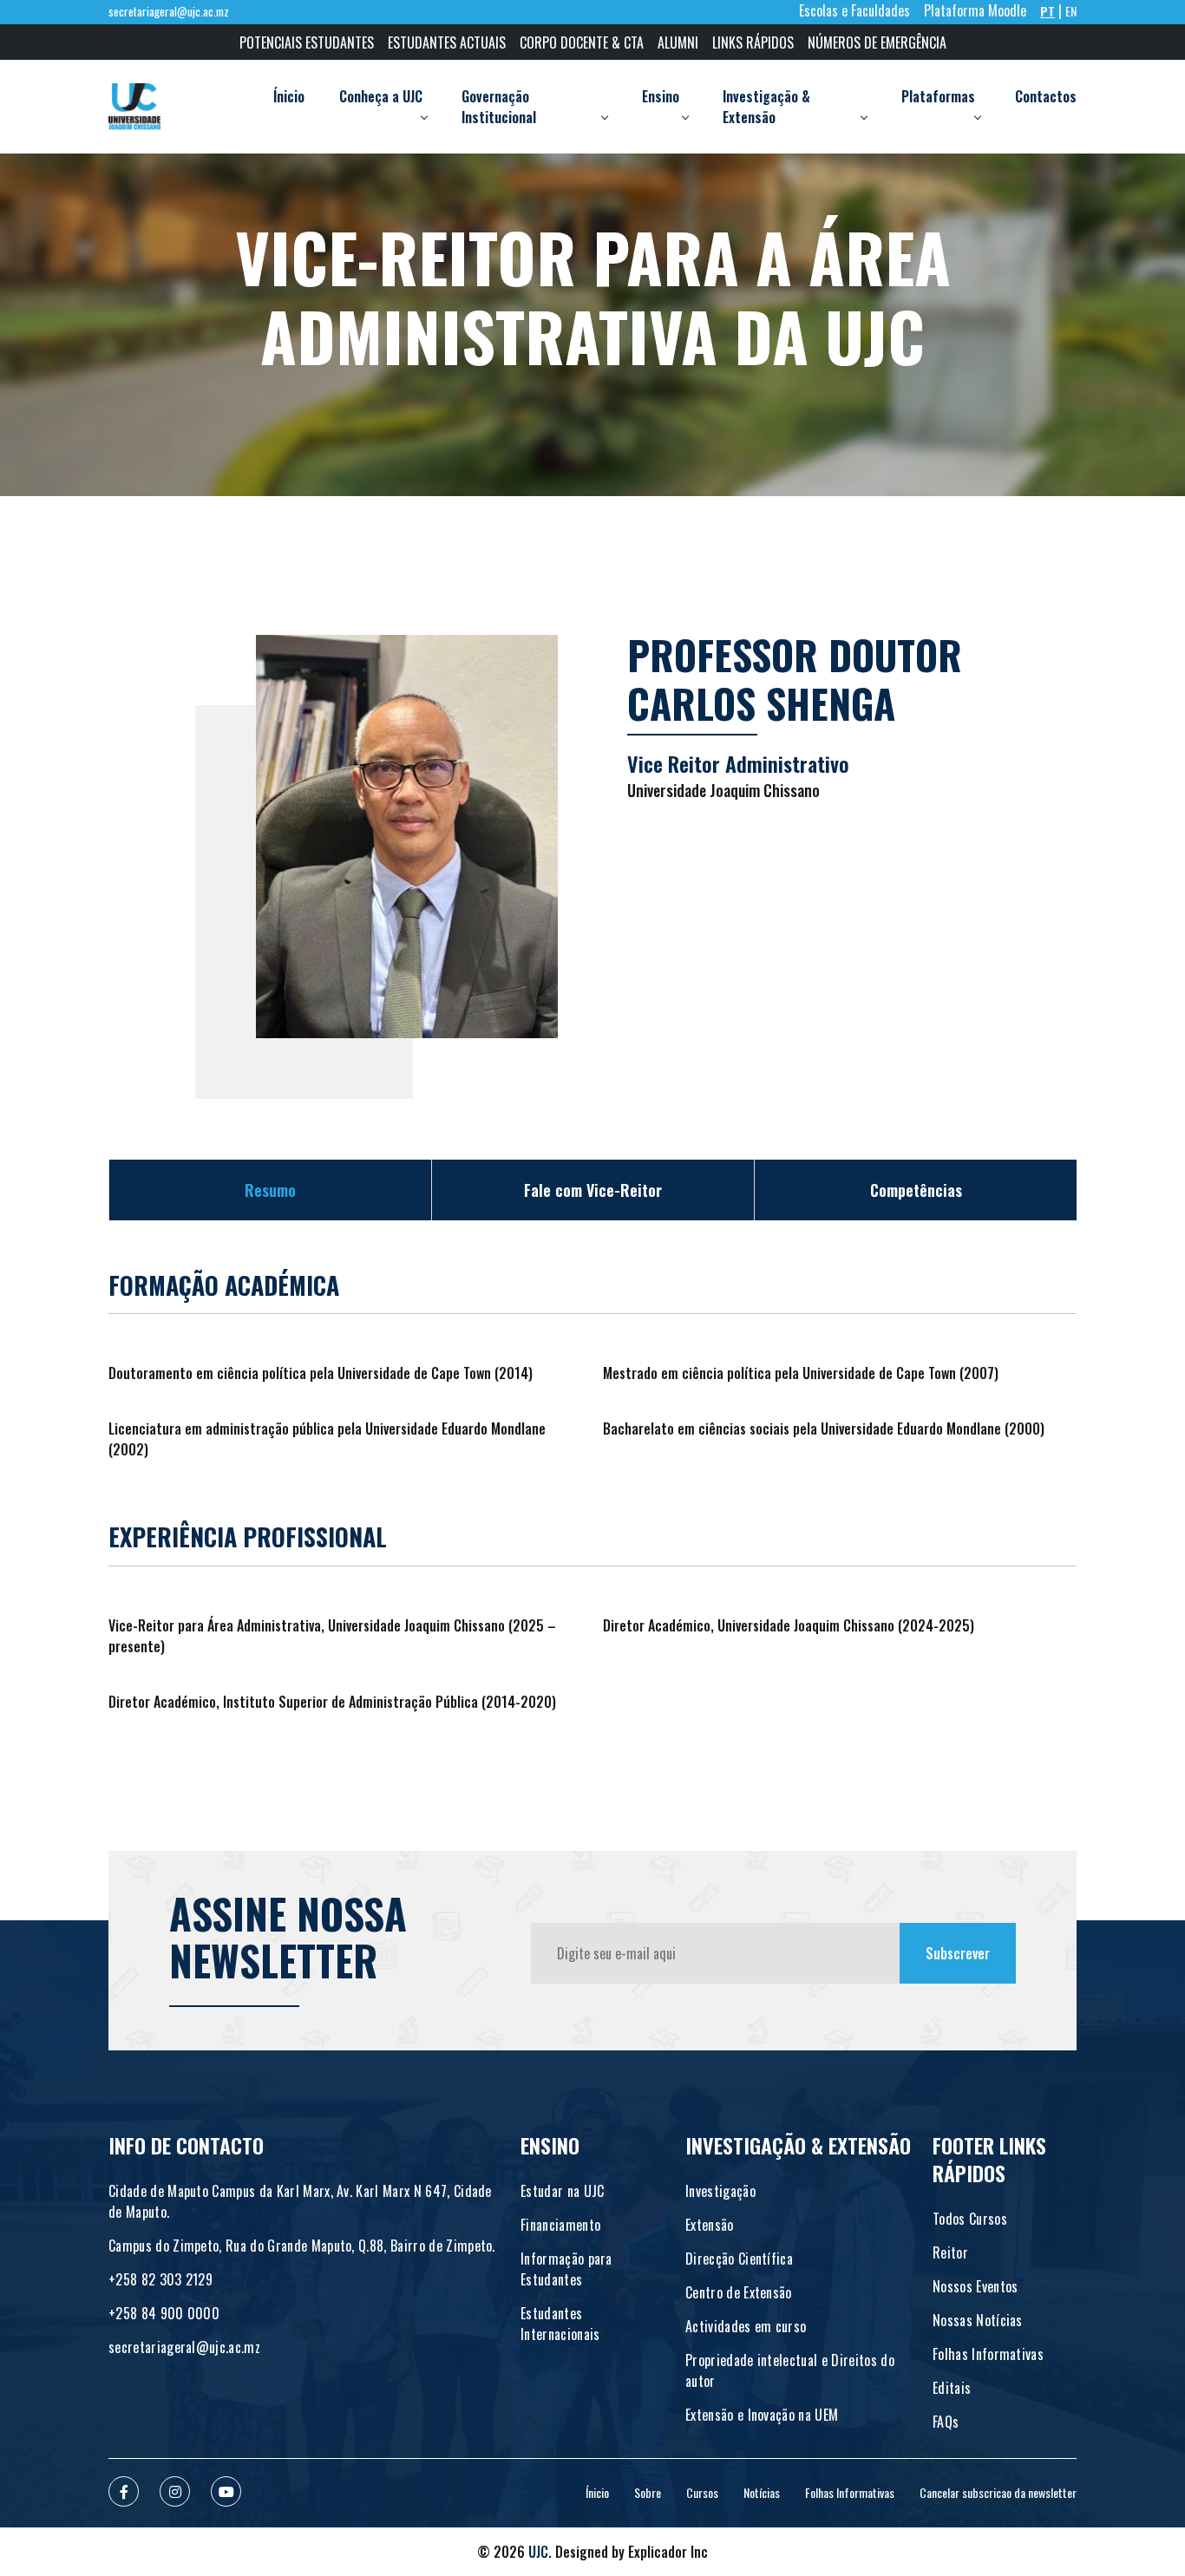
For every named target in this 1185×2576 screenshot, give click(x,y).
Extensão (710, 2225)
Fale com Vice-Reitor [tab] (593, 1190)
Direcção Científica (739, 2259)
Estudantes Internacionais (560, 2324)
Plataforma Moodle (975, 10)
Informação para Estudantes (566, 2269)
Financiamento (560, 2225)
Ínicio (289, 96)
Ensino (661, 96)
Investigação (720, 2191)
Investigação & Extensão (766, 107)
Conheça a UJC (381, 96)
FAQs (946, 2422)
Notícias (762, 2492)
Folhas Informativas (988, 2354)
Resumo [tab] (270, 1190)
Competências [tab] (916, 1190)
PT (1048, 11)
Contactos (1046, 96)
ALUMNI (678, 42)
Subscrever (958, 1953)
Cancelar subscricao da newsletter (998, 2492)
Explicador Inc (668, 2552)
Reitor (950, 2252)
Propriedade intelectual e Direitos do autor (790, 2370)
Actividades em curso (746, 2326)
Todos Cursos (970, 2219)
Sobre (648, 2492)
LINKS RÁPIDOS (753, 42)
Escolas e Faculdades (854, 10)
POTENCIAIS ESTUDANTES (307, 42)
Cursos (702, 2492)
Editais (952, 2388)
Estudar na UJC (562, 2191)
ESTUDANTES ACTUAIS (447, 42)
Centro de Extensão (739, 2292)
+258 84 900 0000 (164, 2313)
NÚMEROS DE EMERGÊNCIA (877, 42)
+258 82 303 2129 (160, 2279)
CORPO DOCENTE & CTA (582, 42)
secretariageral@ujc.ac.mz (169, 12)
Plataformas (938, 96)
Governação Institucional (499, 107)
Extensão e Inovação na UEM (762, 2415)
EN (1071, 11)
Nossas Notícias (978, 2320)
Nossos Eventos (975, 2286)
